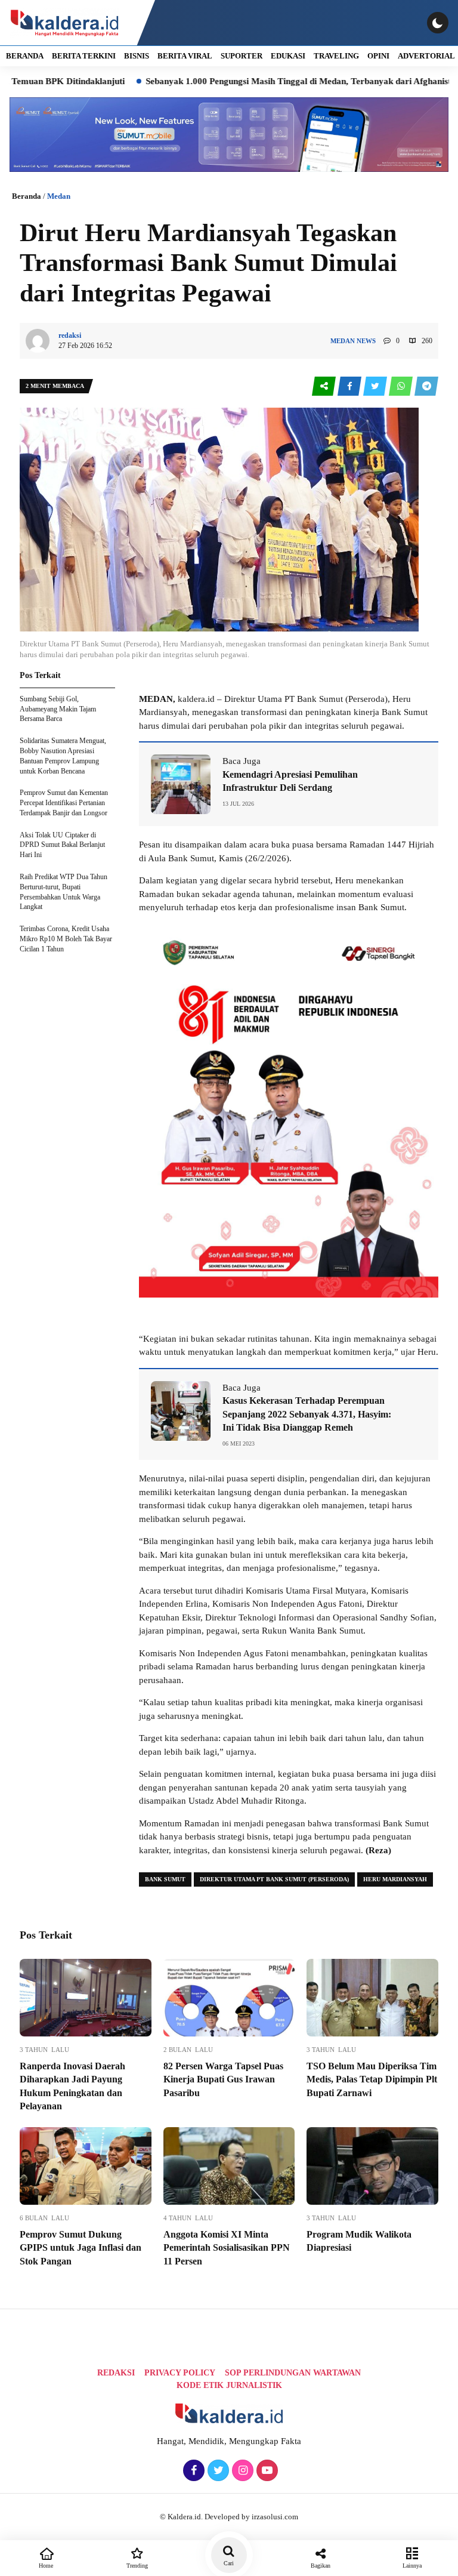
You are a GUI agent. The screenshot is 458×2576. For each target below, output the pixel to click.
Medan (59, 196)
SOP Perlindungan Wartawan (293, 2373)
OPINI (378, 56)
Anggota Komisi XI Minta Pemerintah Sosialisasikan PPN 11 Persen (227, 2248)
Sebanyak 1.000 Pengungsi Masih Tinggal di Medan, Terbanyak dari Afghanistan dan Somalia (272, 81)
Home (46, 2566)
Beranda (27, 196)
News (366, 341)
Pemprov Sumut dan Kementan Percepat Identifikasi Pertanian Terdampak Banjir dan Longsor (64, 803)
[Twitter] (217, 2471)
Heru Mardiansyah (395, 1879)
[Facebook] (192, 2471)
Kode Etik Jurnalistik (229, 2385)
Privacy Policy (180, 2373)
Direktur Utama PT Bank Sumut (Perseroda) (274, 1879)
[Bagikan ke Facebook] (350, 386)
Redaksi (116, 2373)
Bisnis (137, 56)
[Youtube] (266, 2471)
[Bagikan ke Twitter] (376, 386)
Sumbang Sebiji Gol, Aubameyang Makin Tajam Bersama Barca (58, 709)
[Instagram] (241, 2471)
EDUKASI (288, 56)
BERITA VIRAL (185, 56)
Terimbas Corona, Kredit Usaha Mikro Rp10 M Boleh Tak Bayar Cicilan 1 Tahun (66, 939)
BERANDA (25, 56)
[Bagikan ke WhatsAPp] (402, 386)
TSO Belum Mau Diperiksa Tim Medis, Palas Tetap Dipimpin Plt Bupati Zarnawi (372, 2079)
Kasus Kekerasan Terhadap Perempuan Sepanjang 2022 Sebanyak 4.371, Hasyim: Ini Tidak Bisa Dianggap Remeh (307, 1414)
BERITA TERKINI (84, 56)
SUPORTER (242, 56)
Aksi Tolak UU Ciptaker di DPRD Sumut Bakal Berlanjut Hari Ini (62, 845)
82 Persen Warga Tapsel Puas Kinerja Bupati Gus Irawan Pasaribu (223, 2079)
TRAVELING (336, 56)
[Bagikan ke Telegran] (426, 386)
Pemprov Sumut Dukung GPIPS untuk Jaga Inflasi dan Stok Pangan (81, 2248)
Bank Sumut (165, 1879)
